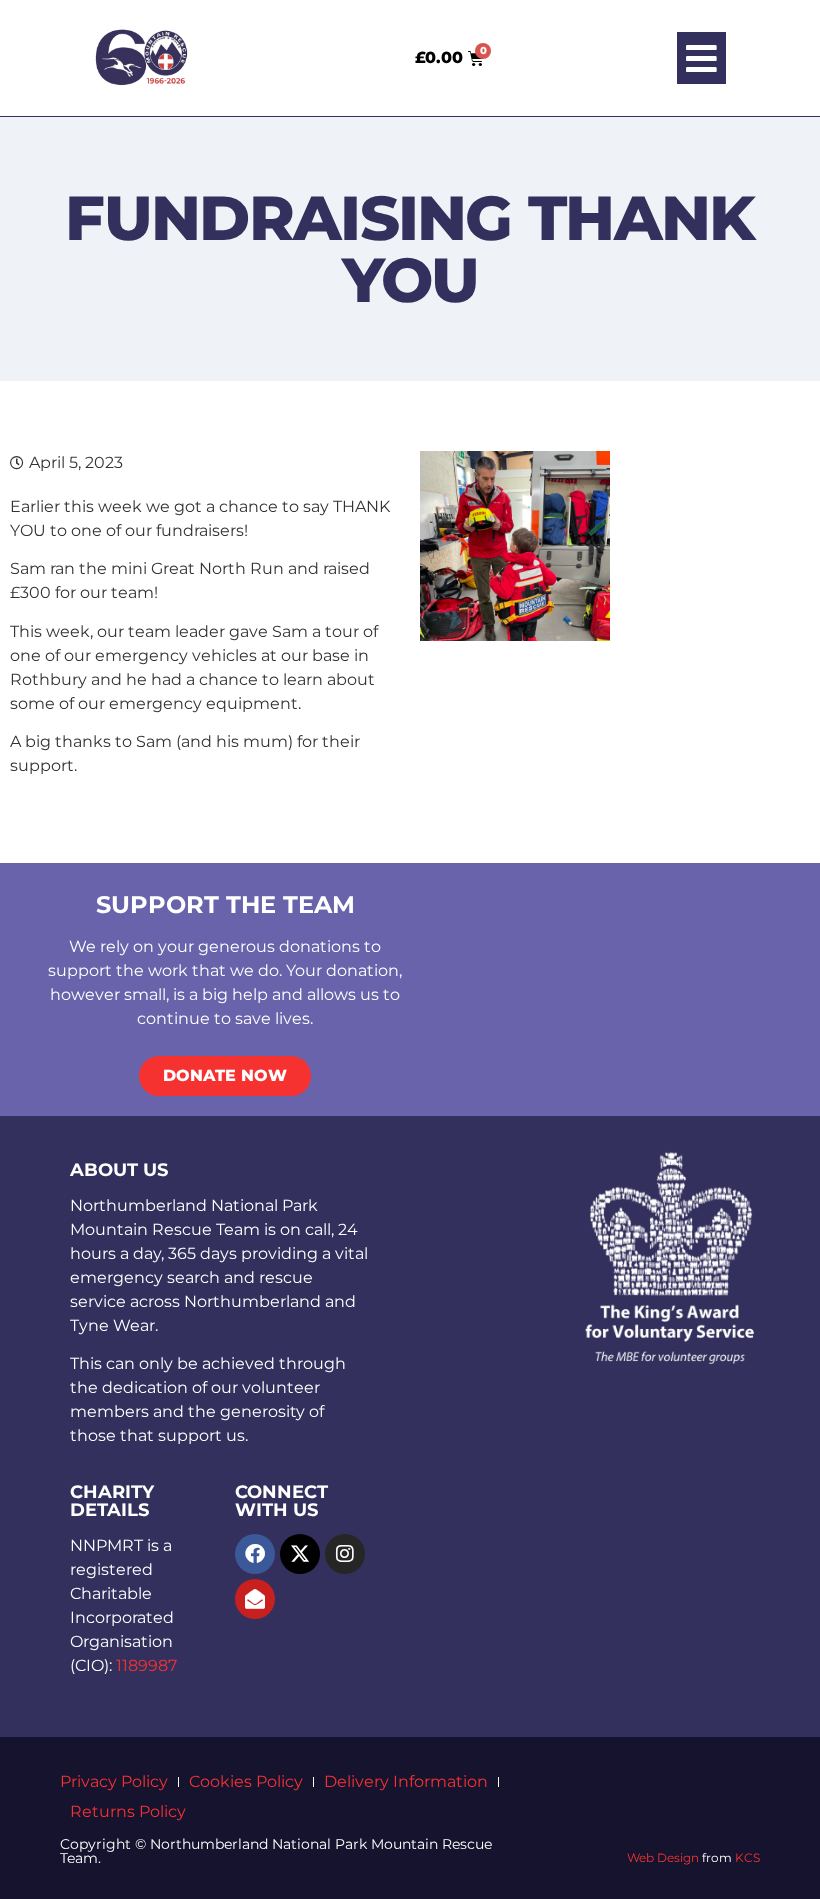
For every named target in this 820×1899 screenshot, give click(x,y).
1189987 (146, 1665)
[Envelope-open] (255, 1599)
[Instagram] (345, 1554)
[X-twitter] (300, 1554)
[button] (701, 58)
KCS (747, 1857)
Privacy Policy (114, 1781)
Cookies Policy (246, 1781)
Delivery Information (406, 1781)
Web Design (663, 1857)
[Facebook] (255, 1554)
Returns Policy (128, 1811)
